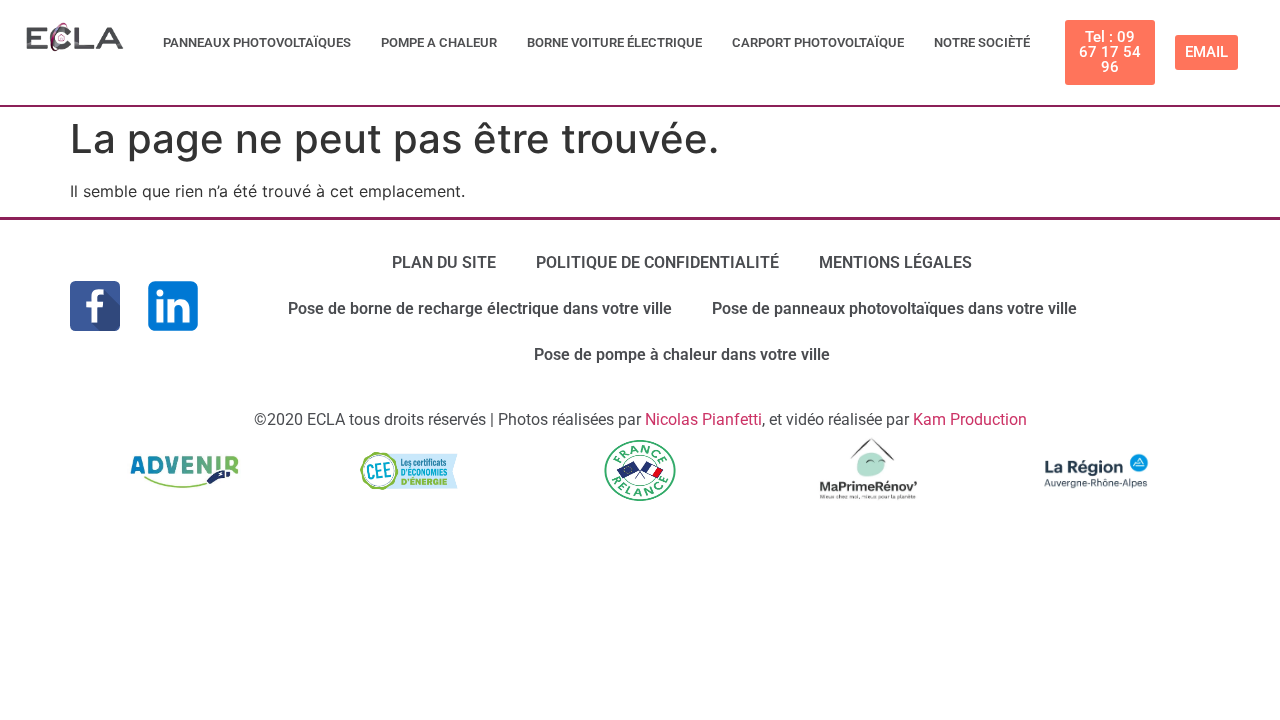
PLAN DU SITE (444, 262)
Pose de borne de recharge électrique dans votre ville (480, 308)
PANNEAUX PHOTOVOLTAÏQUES (257, 42)
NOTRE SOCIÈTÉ (982, 42)
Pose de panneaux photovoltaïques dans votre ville (894, 308)
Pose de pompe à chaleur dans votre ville (682, 354)
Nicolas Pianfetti (703, 419)
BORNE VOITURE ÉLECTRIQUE (614, 42)
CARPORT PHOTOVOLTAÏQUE (818, 42)
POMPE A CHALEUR (439, 42)
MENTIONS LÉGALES (895, 262)
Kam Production (970, 419)
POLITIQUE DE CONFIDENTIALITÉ (657, 262)
